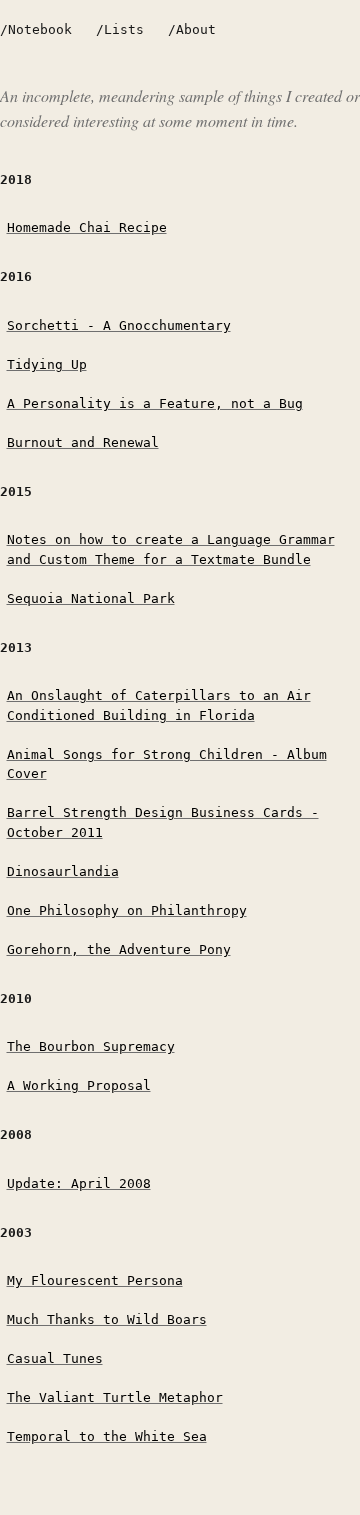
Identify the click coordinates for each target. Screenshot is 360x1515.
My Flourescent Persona (95, 1280)
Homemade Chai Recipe (87, 227)
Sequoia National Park (91, 598)
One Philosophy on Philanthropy (127, 910)
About (196, 29)
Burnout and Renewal (83, 442)
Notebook (40, 29)
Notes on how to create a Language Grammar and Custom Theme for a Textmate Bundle (171, 549)
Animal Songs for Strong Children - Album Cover (167, 764)
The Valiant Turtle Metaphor (115, 1397)
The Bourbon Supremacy (91, 1046)
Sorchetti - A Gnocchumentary (119, 325)
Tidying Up (47, 364)
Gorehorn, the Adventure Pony (119, 949)
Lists (124, 29)
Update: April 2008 (79, 1183)
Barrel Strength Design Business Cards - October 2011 (163, 822)
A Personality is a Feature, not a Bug (155, 403)
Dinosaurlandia (63, 871)
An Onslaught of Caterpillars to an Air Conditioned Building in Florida (159, 705)
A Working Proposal (79, 1085)
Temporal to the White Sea (107, 1436)
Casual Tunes (55, 1358)
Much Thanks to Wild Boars (107, 1319)
